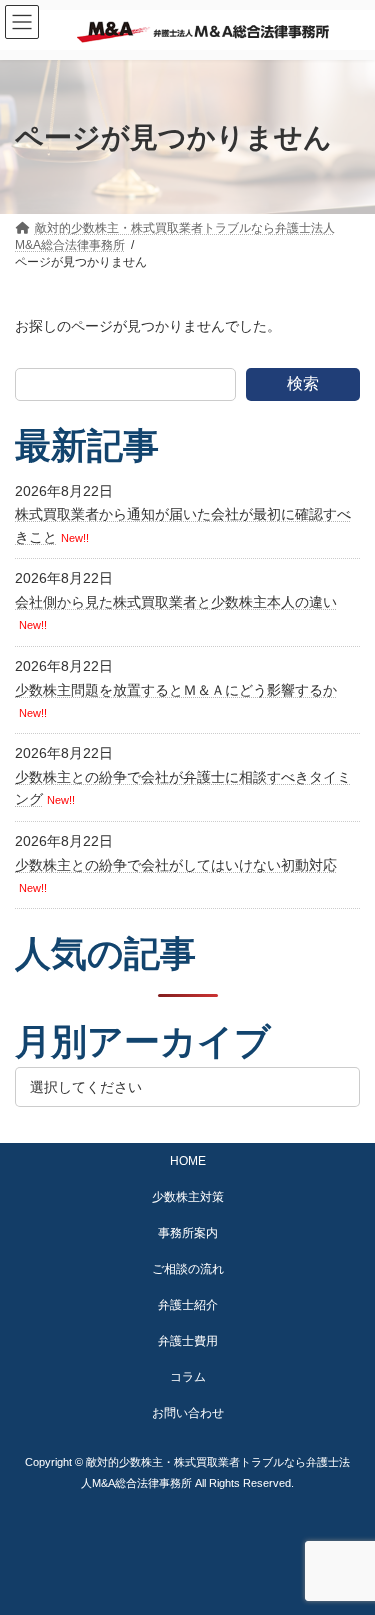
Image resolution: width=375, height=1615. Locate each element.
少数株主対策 (188, 1197)
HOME (188, 1161)
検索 (303, 383)
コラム (188, 1377)
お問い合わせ (188, 1413)
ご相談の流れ (188, 1269)
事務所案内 (188, 1233)
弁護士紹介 (188, 1305)
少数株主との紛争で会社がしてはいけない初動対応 (176, 865)
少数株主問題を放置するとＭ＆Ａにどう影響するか (176, 690)
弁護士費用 (188, 1341)
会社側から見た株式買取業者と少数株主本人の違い (176, 602)
